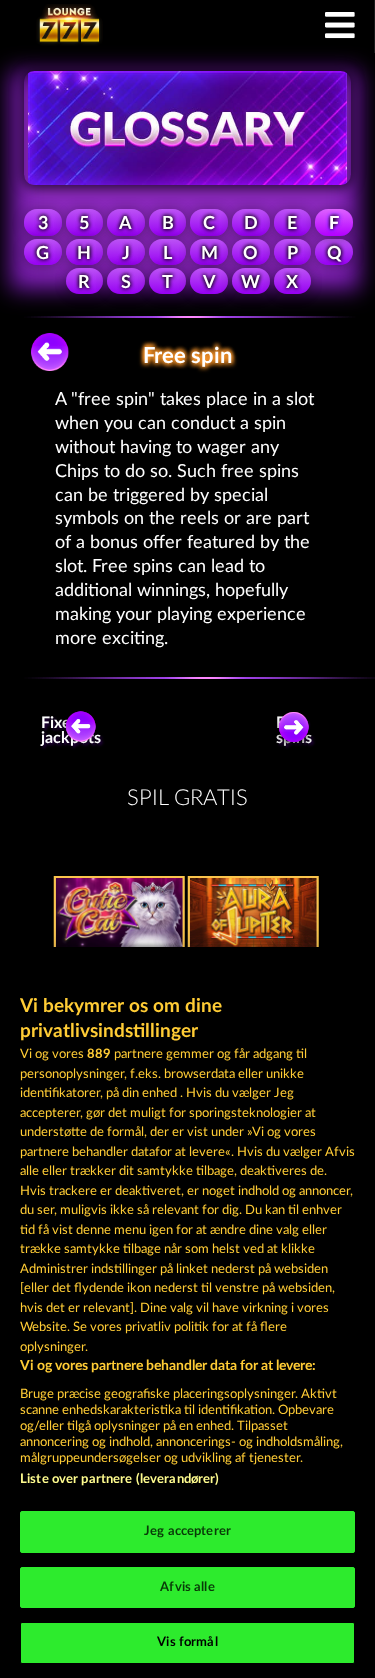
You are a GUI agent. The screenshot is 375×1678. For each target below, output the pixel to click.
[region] (187, 1312)
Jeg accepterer (187, 1531)
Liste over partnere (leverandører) (119, 1479)
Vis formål (187, 1642)
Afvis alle (187, 1587)
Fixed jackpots (74, 731)
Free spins (294, 731)
